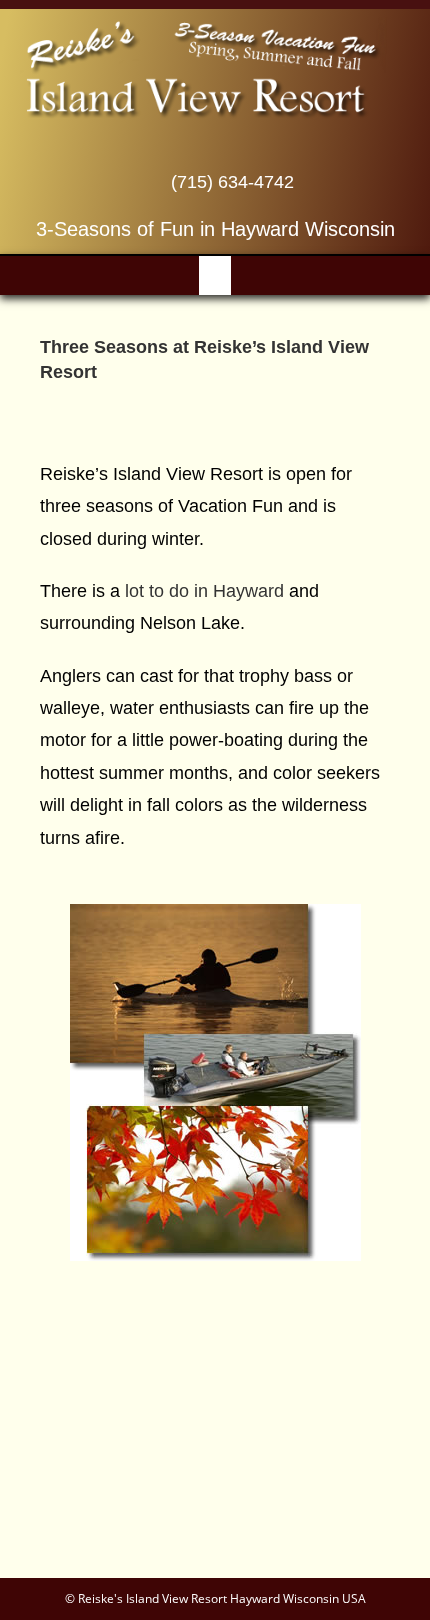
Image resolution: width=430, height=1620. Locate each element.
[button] (215, 275)
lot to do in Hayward (204, 591)
